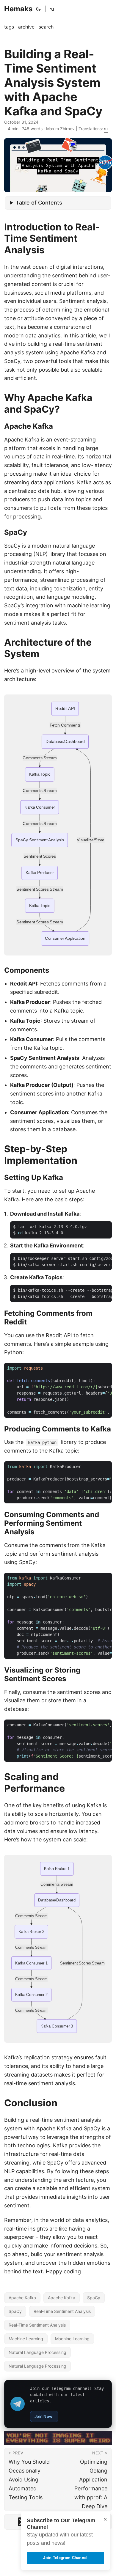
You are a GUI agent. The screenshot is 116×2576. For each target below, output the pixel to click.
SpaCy (94, 2298)
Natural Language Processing (37, 2352)
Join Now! (44, 2416)
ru (52, 9)
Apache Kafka (22, 2298)
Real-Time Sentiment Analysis (62, 2311)
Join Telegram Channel (65, 2558)
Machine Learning (26, 2339)
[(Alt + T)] (38, 9)
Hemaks (18, 9)
